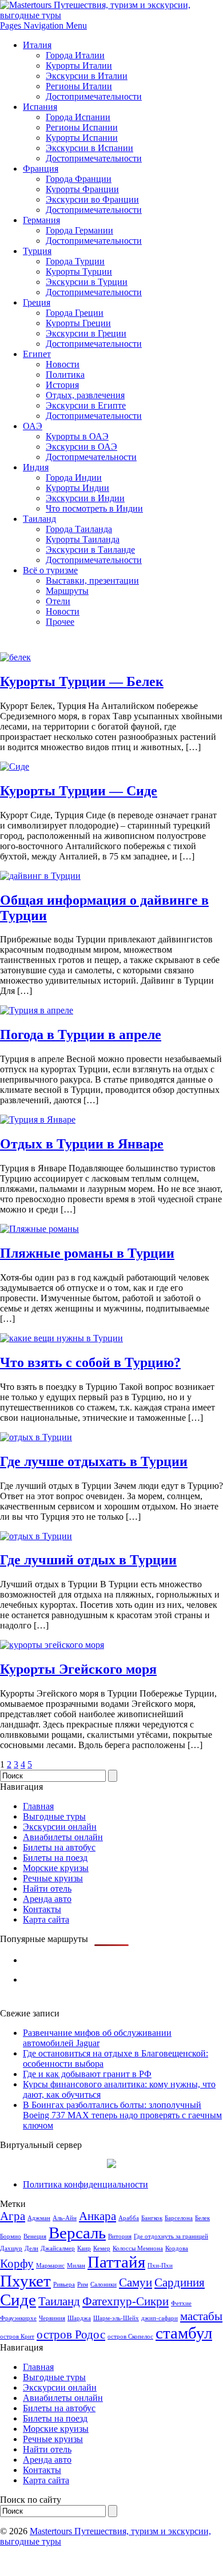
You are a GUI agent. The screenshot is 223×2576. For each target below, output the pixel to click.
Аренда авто (47, 1899)
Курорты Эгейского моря (78, 1669)
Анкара (97, 2216)
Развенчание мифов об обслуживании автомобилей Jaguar (97, 2038)
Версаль (77, 2233)
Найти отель (47, 1889)
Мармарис (50, 2266)
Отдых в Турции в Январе (82, 1144)
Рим (83, 2284)
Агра (13, 2216)
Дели (31, 2248)
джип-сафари (160, 2318)
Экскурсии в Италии (87, 76)
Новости (63, 364)
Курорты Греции (78, 323)
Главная (38, 1806)
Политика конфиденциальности (85, 2184)
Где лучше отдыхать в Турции (94, 1461)
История (62, 385)
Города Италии (75, 55)
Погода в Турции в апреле (81, 1035)
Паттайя (116, 2262)
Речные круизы (53, 1878)
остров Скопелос (130, 2337)
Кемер (102, 2248)
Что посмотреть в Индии (94, 508)
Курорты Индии (77, 488)
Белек (202, 2218)
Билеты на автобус (59, 1847)
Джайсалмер (58, 2248)
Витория (120, 2236)
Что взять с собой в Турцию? (90, 1362)
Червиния (52, 2318)
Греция (37, 302)
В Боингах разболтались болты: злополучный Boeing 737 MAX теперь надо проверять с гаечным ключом (122, 2115)
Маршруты (67, 591)
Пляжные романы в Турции (87, 1253)
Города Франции (79, 179)
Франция (41, 169)
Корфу (17, 2264)
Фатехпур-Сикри (126, 2301)
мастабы (201, 2316)
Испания (40, 107)
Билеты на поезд (55, 1858)
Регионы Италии (79, 86)
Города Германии (79, 230)
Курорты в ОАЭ (77, 436)
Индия (36, 467)
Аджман (39, 2218)
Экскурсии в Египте (86, 405)
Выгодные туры (54, 1816)
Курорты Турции (79, 272)
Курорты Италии (79, 66)
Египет (37, 354)
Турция (37, 251)
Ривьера (64, 2284)
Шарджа (79, 2318)
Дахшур (11, 2248)
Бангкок (152, 2218)
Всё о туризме (50, 570)
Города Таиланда (79, 529)
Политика (65, 374)
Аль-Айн (65, 2218)
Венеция (35, 2236)
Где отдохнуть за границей (171, 2236)
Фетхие (181, 2303)
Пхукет (25, 2281)
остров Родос (71, 2335)
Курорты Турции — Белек (82, 681)
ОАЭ (33, 426)
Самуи (136, 2282)
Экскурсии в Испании (89, 148)
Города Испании (78, 117)
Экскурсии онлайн (60, 1827)
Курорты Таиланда (83, 539)
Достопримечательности (94, 96)
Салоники (103, 2284)
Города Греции (75, 313)
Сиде (18, 2300)
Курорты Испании (82, 138)
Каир (84, 2248)
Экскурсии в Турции (87, 282)
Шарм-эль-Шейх (116, 2318)
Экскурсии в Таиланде (90, 550)
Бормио (11, 2236)
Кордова (177, 2248)
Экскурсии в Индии (85, 498)
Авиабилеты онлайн (63, 1837)
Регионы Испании (82, 127)
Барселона (179, 2218)
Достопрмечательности (91, 457)
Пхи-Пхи (160, 2266)
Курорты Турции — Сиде (79, 791)
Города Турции (75, 261)
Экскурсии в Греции (86, 333)
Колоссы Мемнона (138, 2248)
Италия (37, 45)
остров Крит (17, 2337)
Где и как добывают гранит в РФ (87, 2074)
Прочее (60, 622)
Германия (41, 220)
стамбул (184, 2333)
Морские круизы (56, 1868)
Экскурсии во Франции (92, 199)
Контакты (42, 1909)
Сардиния (180, 2282)
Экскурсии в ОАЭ (81, 447)
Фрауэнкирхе (18, 2318)
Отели (58, 601)
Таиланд (39, 519)
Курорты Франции (82, 189)
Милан (76, 2266)
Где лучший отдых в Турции (88, 1560)
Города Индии (74, 477)
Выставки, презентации (92, 580)
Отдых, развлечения (85, 395)
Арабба (129, 2218)
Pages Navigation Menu (43, 25)
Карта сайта (46, 1919)
